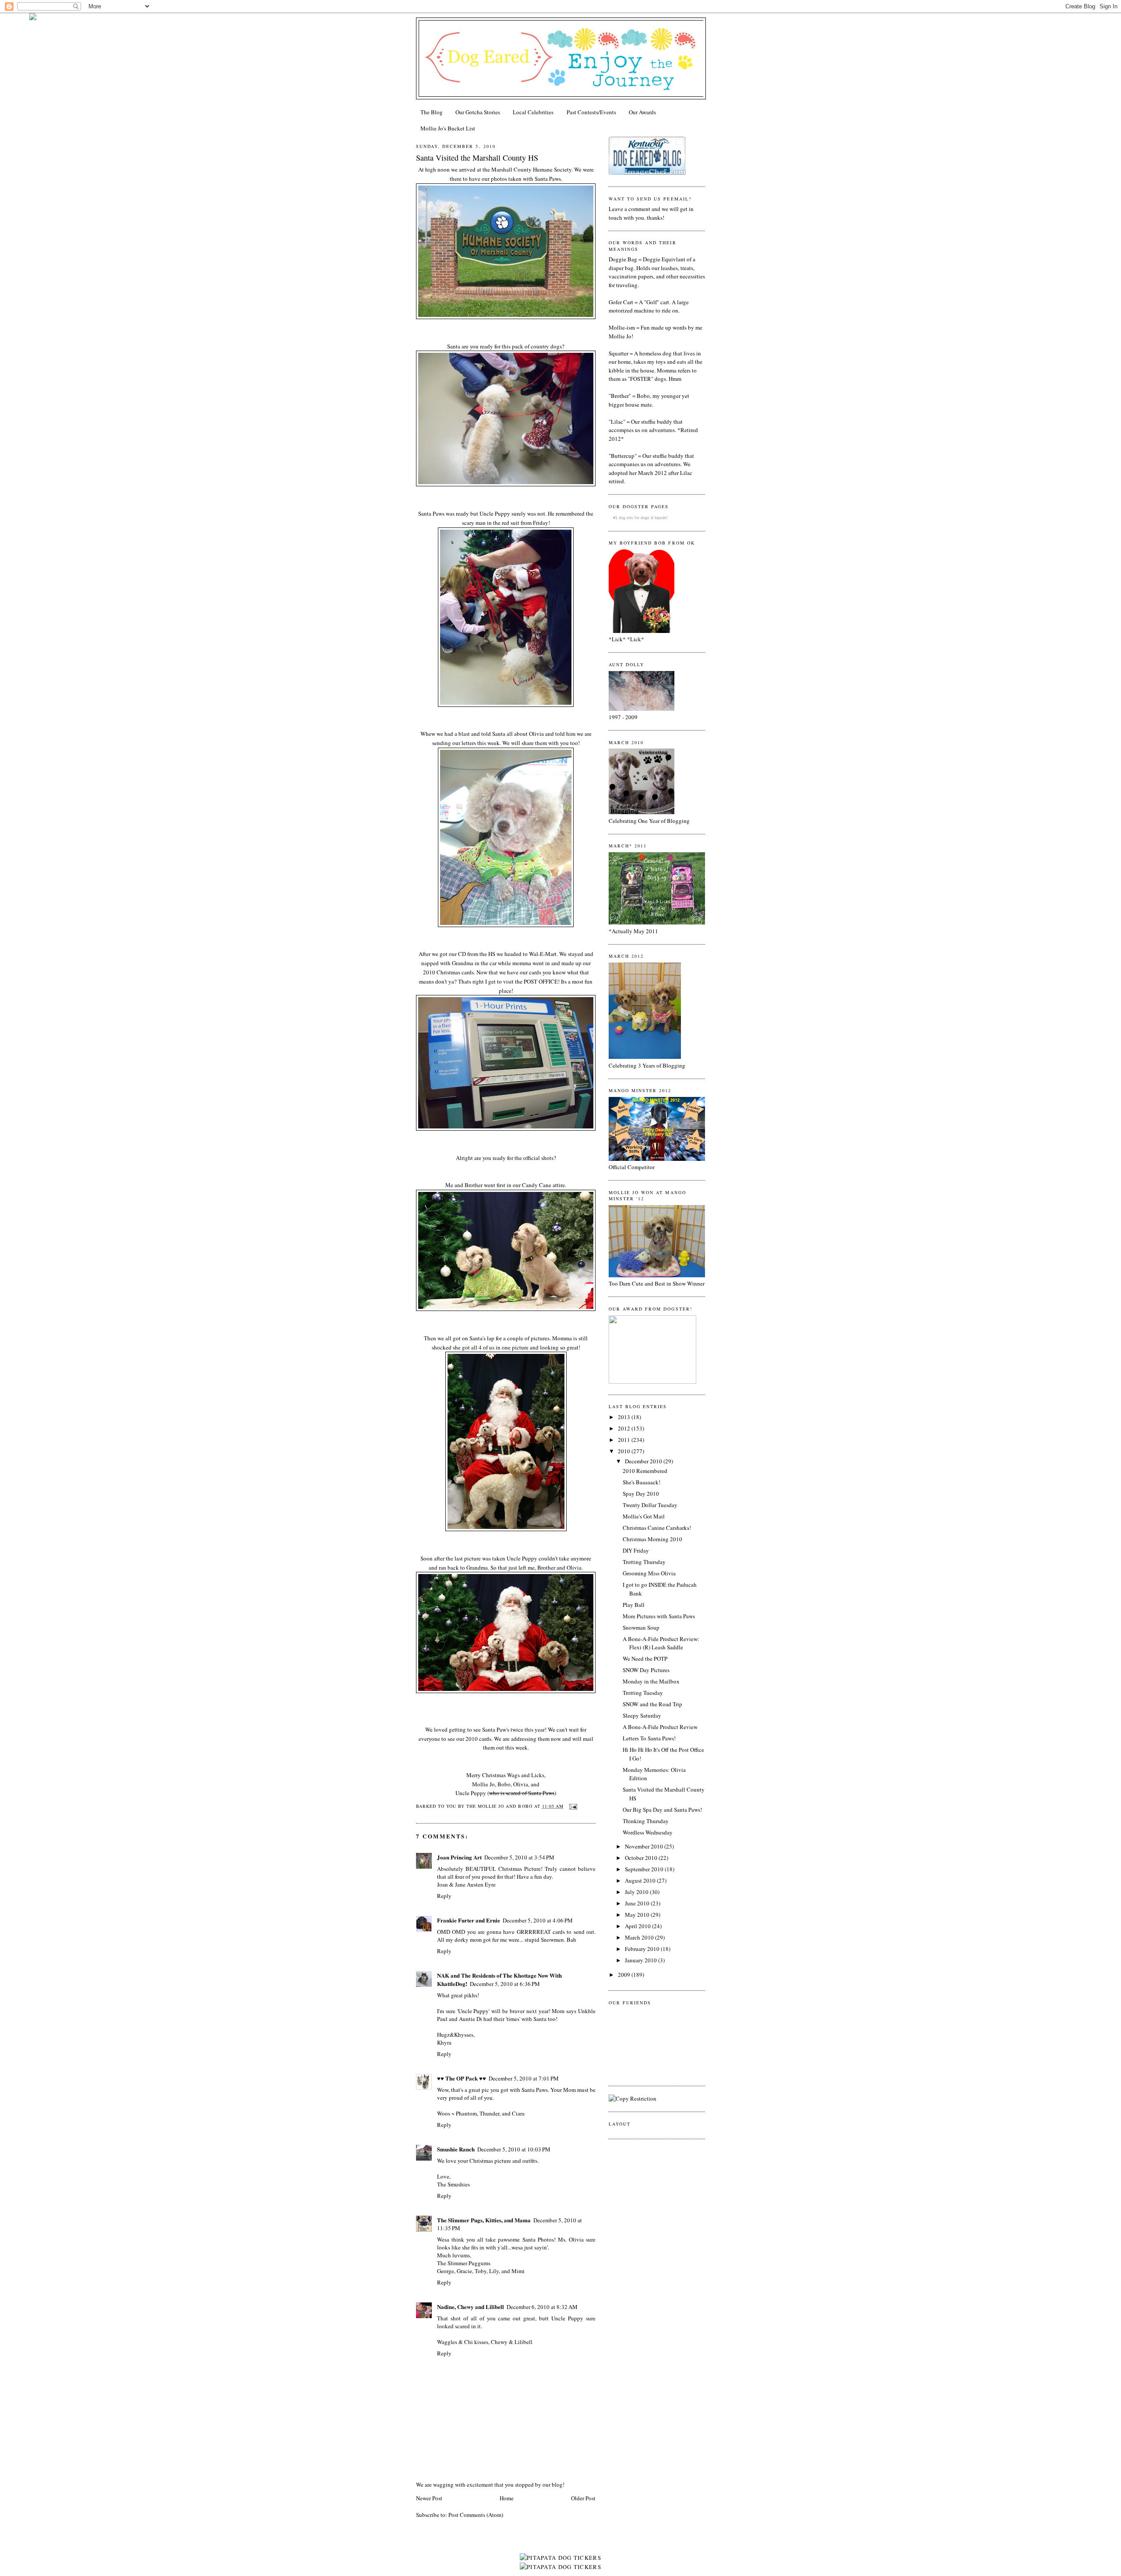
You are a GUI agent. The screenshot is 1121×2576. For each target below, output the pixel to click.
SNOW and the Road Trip (652, 1704)
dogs (645, 518)
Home (507, 2498)
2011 (625, 1440)
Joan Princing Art (459, 1857)
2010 (625, 1451)
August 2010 (641, 1880)
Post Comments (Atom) (476, 2515)
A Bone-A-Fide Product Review (660, 1727)
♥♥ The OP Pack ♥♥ (462, 2078)
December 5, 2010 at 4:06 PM (538, 1920)
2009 (625, 1975)
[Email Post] (572, 1806)
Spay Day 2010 (641, 1494)
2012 (625, 1428)
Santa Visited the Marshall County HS (477, 158)
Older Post (583, 2498)
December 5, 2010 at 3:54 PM (519, 1857)
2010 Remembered (645, 1471)
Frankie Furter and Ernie (469, 1920)
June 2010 (638, 1903)
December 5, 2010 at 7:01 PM (524, 2078)
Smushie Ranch (456, 2149)
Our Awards (642, 112)
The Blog (432, 112)
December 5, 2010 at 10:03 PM (514, 2149)
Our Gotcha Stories (478, 112)
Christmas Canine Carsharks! (657, 1528)
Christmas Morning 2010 (652, 1539)
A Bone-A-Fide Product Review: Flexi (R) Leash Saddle (661, 1643)
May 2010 (638, 1915)
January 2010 (642, 1960)
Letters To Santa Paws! (649, 1738)
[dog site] (652, 1381)
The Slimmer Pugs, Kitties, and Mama (484, 2220)
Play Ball (634, 1605)
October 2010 (642, 1858)
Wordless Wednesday (648, 1832)
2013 (625, 1417)
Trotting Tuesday (643, 1693)
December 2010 (644, 1461)
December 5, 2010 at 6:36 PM (505, 1984)
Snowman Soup (641, 1627)
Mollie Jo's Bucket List (448, 128)
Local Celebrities (533, 112)
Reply (444, 1896)
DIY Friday (636, 1550)
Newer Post (429, 2498)
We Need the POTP (645, 1659)
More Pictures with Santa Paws (659, 1616)
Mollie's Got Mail (644, 1516)
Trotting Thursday (644, 1562)
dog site (626, 518)
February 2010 (643, 1949)
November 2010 (645, 1846)
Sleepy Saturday (642, 1715)
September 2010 (645, 1869)
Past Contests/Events (591, 112)
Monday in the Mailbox (651, 1681)
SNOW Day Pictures (646, 1670)
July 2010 (637, 1892)
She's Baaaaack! (642, 1482)
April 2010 (638, 1926)
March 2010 (640, 1937)
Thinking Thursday (646, 1821)
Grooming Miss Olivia (649, 1573)
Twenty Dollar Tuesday (650, 1505)
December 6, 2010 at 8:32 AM (542, 2307)
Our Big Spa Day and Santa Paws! (662, 1810)
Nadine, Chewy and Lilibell (471, 2307)
